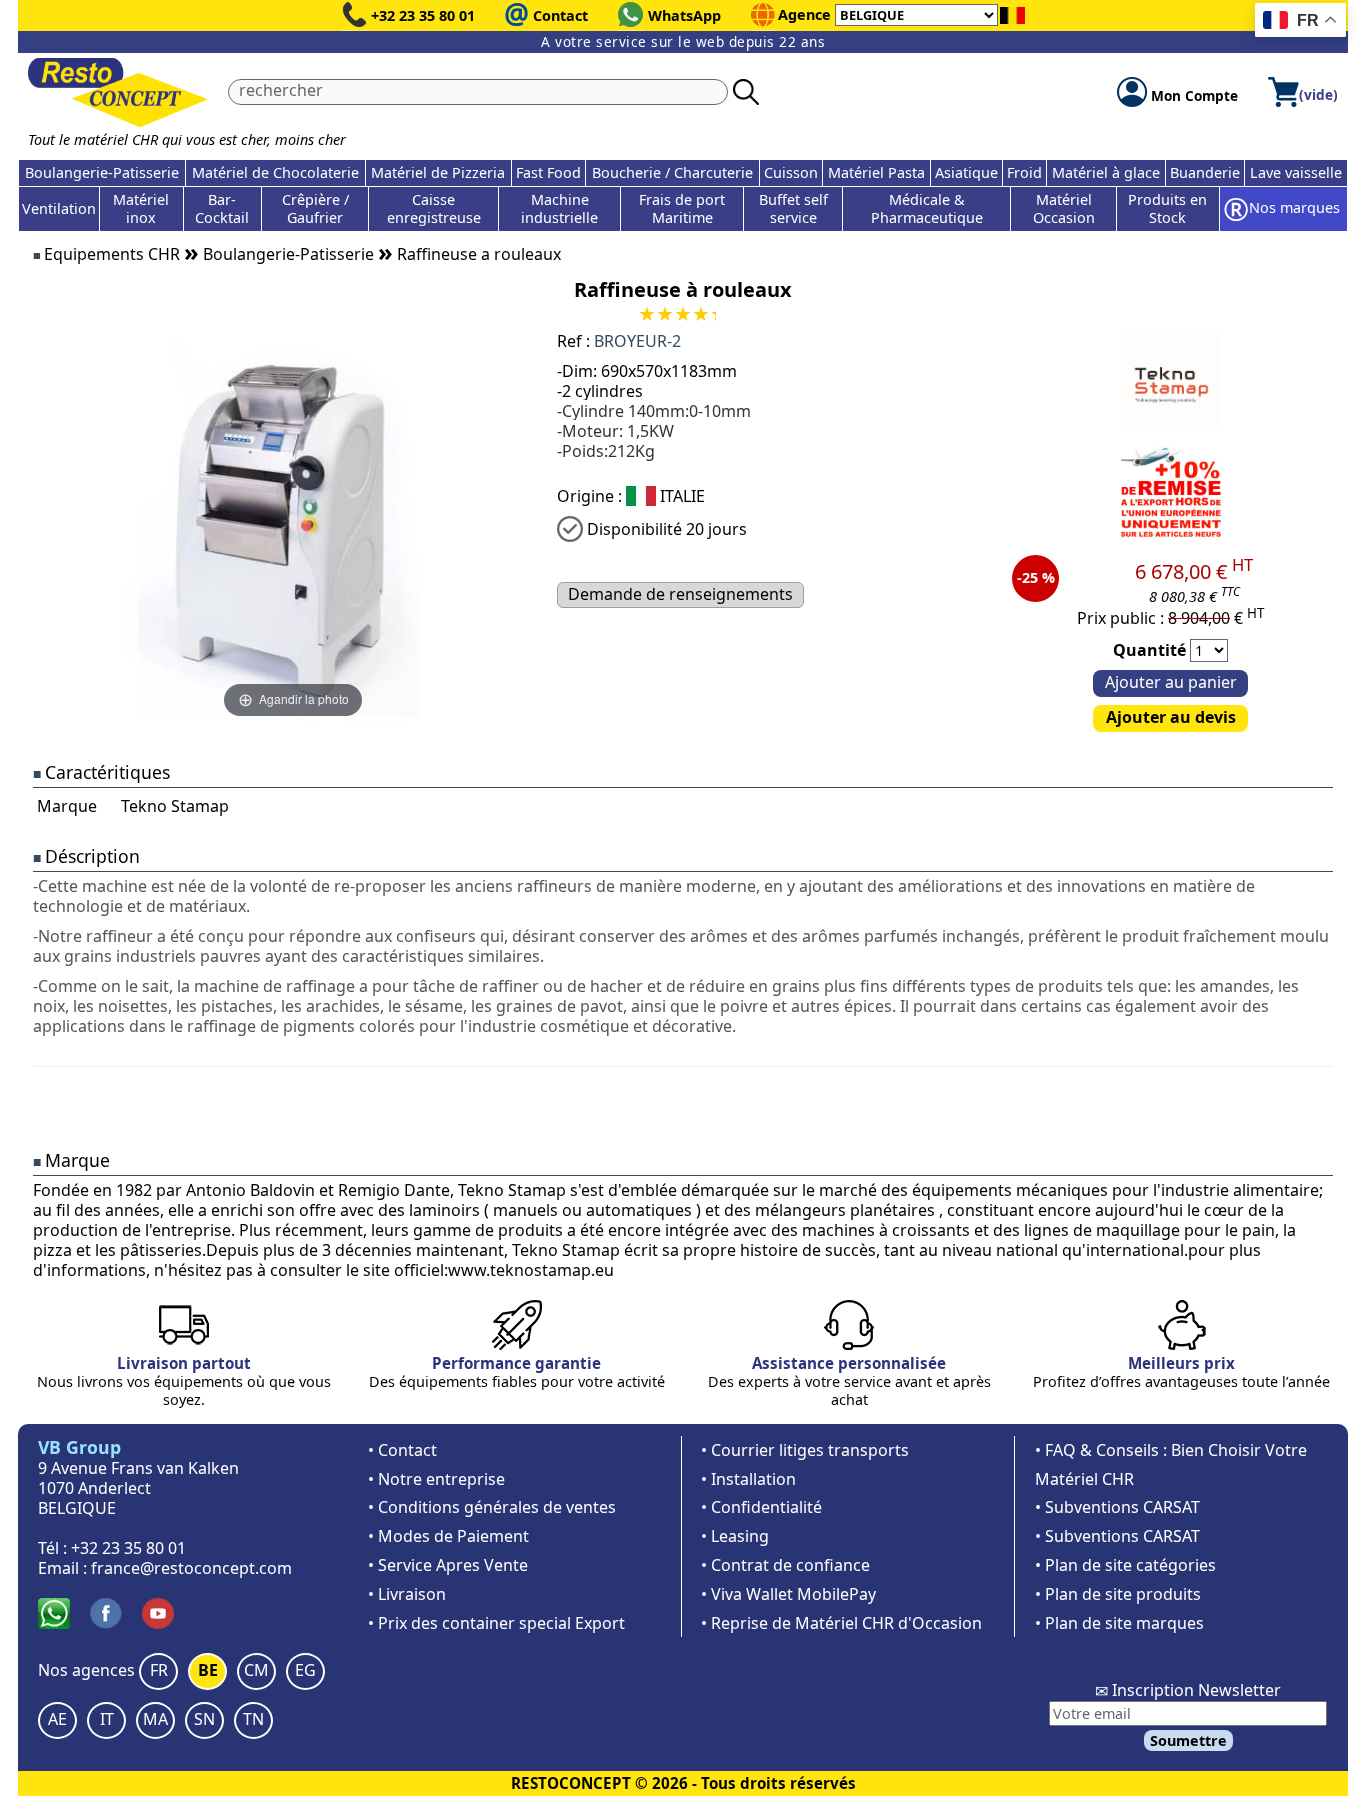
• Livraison (407, 1594)
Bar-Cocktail (222, 208)
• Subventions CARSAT (1117, 1507)
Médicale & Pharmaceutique (927, 208)
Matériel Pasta (876, 172)
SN (204, 1719)
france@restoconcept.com (191, 1568)
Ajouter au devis (1171, 717)
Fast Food (548, 172)
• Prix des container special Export (496, 1623)
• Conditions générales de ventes (492, 1507)
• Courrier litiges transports (805, 1450)
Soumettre (1188, 1740)
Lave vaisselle (1296, 172)
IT (107, 1719)
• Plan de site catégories (1125, 1565)
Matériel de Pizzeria (438, 172)
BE (208, 1670)
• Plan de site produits (1118, 1594)
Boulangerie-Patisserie (102, 172)
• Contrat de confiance (785, 1565)
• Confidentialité (761, 1507)
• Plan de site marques (1119, 1623)
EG (305, 1670)
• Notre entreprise (436, 1479)
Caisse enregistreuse (434, 208)
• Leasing (735, 1536)
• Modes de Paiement (448, 1536)
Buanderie (1205, 172)
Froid (1024, 172)
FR (159, 1670)
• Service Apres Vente (448, 1565)
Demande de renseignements (680, 594)
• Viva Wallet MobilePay (788, 1594)
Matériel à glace (1106, 172)
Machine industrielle (559, 208)
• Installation (748, 1479)
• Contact (402, 1450)
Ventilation (59, 208)
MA (155, 1719)
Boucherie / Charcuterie (672, 172)
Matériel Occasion (1064, 208)
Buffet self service (793, 208)
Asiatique (966, 172)
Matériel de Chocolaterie (275, 172)
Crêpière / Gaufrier (315, 208)
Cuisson (791, 172)
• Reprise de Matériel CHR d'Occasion (841, 1623)
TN (253, 1719)
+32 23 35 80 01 (423, 15)
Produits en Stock (1167, 208)
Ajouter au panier (1171, 682)
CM (256, 1670)
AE (57, 1719)
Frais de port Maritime (682, 208)
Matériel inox (141, 208)
